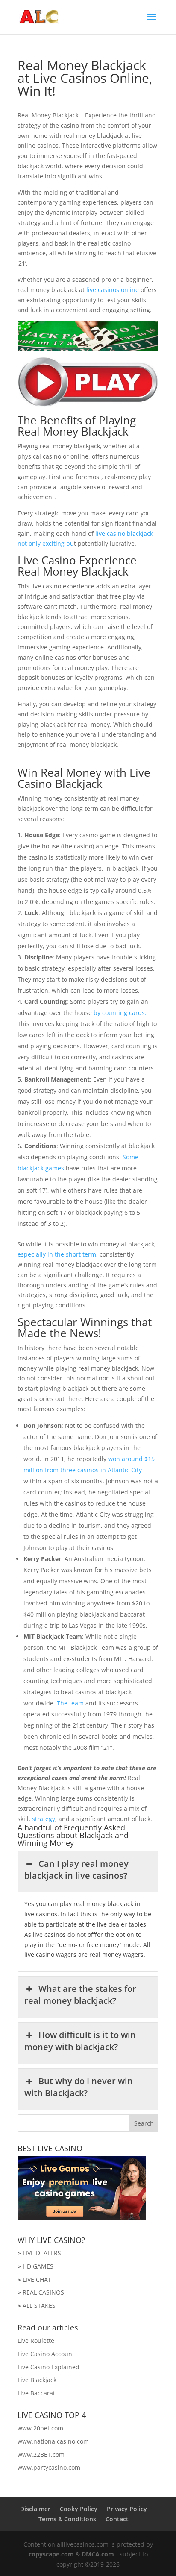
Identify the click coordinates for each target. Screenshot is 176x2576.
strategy (44, 1819)
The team (70, 1703)
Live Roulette (36, 2341)
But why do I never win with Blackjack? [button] (78, 2087)
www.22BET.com (41, 2455)
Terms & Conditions (67, 2519)
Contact (117, 2519)
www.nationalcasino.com (53, 2441)
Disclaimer (35, 2509)
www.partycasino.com (49, 2467)
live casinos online (113, 290)
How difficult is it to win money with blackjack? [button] (80, 2041)
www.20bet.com (40, 2428)
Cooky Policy (79, 2509)
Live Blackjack (37, 2380)
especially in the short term (57, 1254)
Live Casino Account (46, 2354)
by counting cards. (120, 1013)
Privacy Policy (127, 2509)
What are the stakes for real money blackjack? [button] (80, 1995)
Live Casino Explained (48, 2367)
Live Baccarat (36, 2393)
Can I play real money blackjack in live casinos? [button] (76, 1870)
